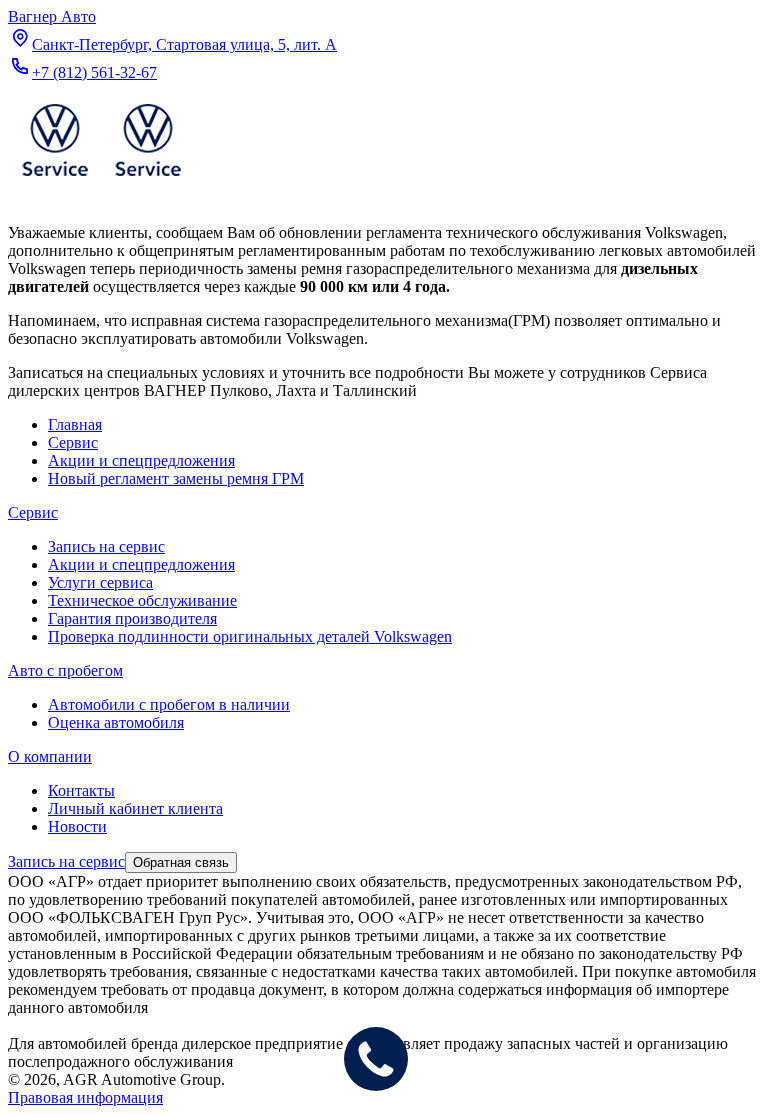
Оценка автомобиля (116, 722)
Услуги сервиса (100, 582)
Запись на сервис (106, 546)
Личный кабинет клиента (135, 808)
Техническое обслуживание (142, 600)
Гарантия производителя (132, 618)
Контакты (81, 790)
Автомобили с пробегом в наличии (169, 704)
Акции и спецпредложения (141, 564)
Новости (77, 826)
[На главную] (101, 180)
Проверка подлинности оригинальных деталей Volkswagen (250, 636)
